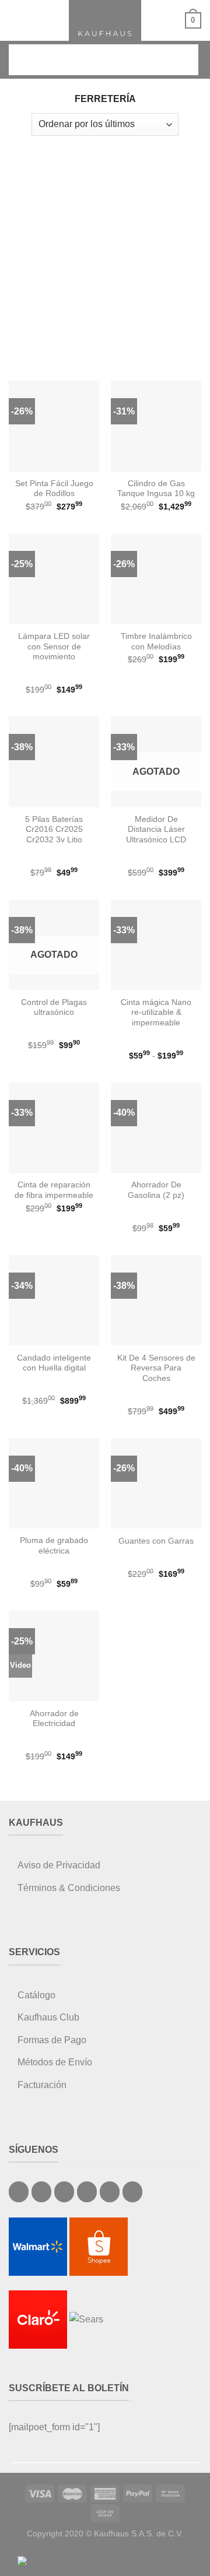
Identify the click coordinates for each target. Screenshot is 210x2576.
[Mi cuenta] (171, 20)
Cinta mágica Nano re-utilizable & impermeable (156, 1013)
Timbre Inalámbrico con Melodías (156, 642)
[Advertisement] (105, 252)
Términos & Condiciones (69, 1888)
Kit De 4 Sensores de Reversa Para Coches (156, 1368)
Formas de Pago (52, 2040)
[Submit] (181, 60)
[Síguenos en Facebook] (19, 2192)
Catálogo (36, 1995)
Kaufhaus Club (48, 2017)
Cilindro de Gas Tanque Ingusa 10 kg (156, 489)
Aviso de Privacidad (59, 1865)
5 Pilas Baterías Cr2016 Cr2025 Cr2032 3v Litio (54, 830)
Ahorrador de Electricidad (54, 1719)
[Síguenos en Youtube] (132, 2192)
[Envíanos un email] (64, 2192)
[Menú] (16, 20)
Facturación (42, 2085)
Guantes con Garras (156, 1541)
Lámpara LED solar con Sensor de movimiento (54, 646)
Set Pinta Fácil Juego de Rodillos (54, 489)
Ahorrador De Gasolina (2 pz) (156, 1190)
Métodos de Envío (55, 2062)
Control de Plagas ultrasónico (54, 1008)
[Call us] (87, 2192)
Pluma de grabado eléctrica (54, 1546)
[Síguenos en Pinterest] (110, 2192)
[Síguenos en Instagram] (41, 2192)
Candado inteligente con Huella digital (54, 1363)
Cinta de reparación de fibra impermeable (54, 1190)
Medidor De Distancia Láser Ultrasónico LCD (156, 830)
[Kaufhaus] (105, 20)
